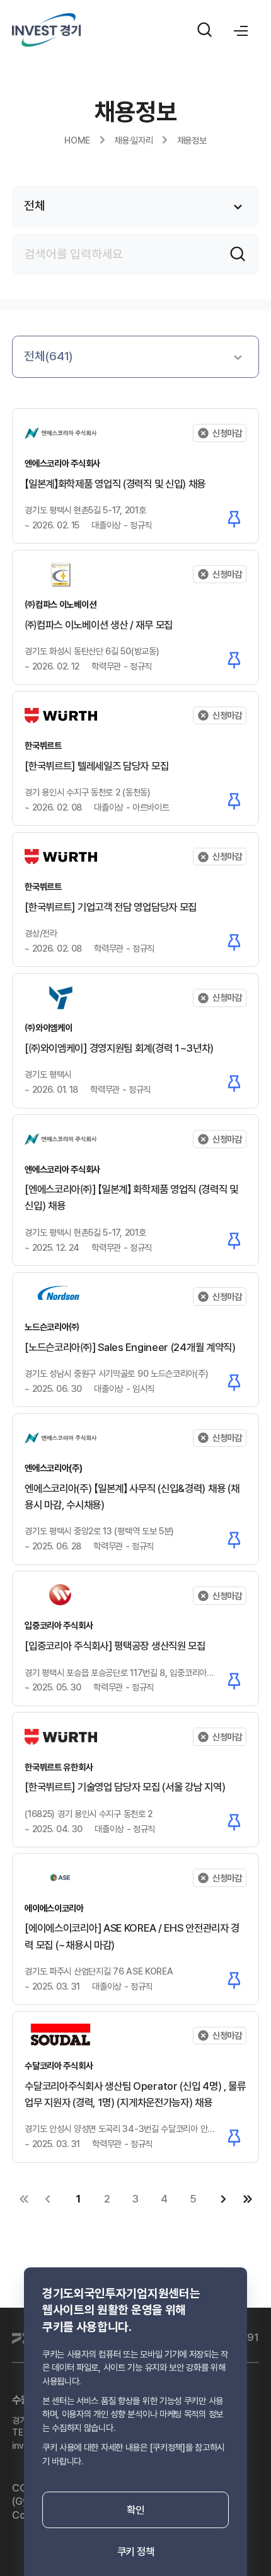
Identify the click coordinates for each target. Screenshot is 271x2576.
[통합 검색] (205, 30)
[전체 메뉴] (241, 30)
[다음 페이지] (224, 2199)
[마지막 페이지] (247, 2199)
